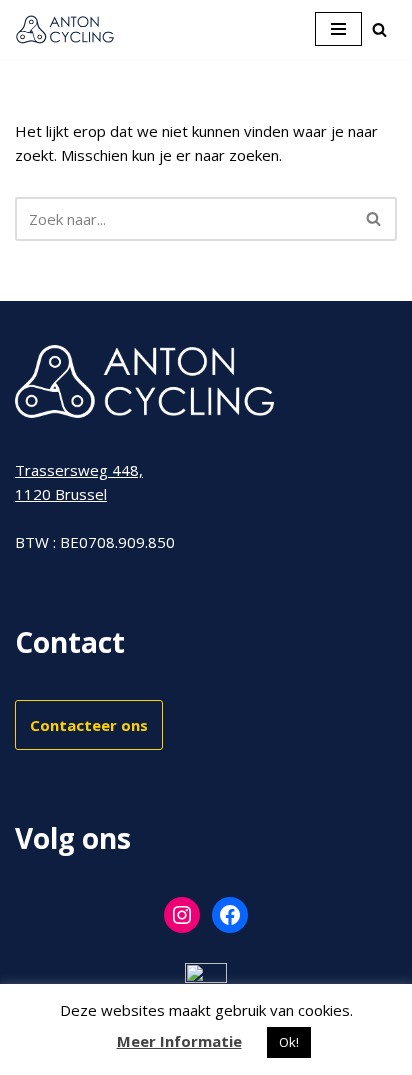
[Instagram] (182, 915)
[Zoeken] (379, 29)
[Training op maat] (65, 29)
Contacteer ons (89, 725)
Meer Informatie (179, 1041)
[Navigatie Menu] (338, 29)
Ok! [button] (289, 1042)
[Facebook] (230, 915)
